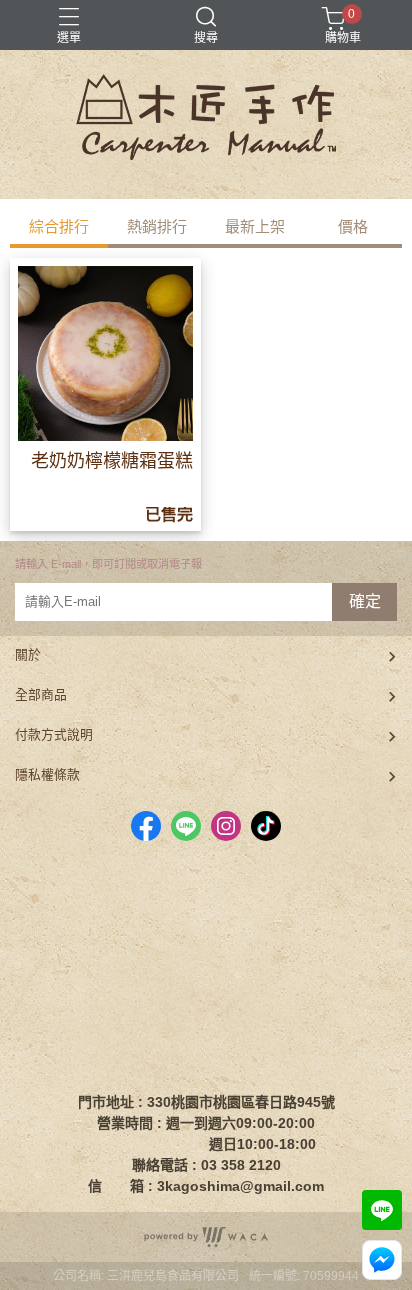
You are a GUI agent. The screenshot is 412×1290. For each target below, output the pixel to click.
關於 (28, 654)
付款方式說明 (54, 734)
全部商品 (41, 694)
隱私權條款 (47, 774)
